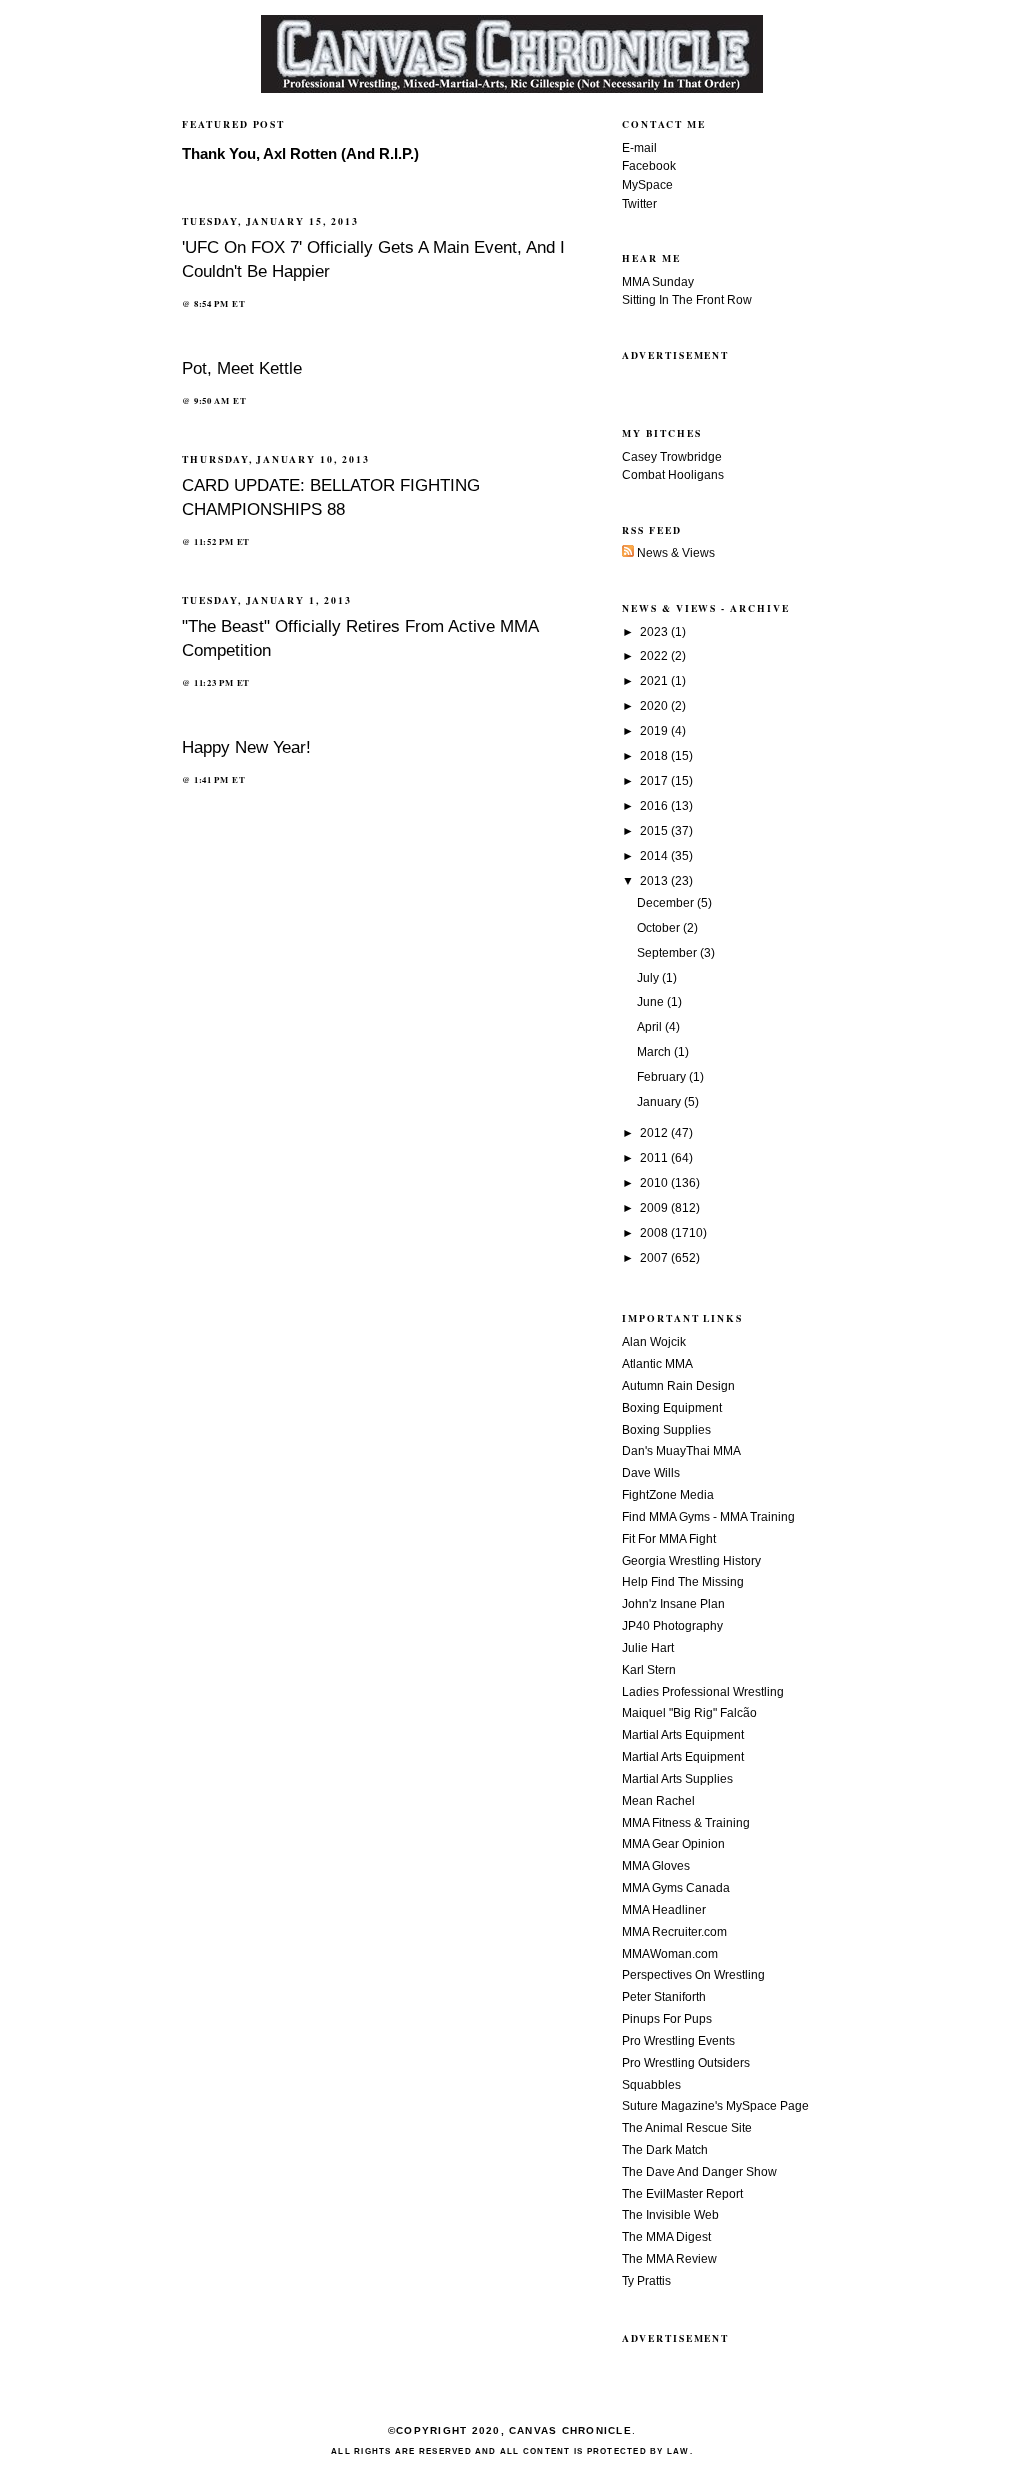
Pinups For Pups (667, 2019)
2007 (655, 1258)
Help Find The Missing (683, 1582)
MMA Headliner (664, 1910)
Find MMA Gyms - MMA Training (708, 1517)
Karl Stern (649, 1670)
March (655, 1052)
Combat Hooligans (673, 475)
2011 (655, 1158)
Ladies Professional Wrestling (703, 1692)
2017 (655, 781)
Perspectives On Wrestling (693, 1975)
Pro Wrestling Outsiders (686, 2063)
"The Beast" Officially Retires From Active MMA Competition (360, 638)
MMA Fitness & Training (686, 1823)
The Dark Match (665, 2150)
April (651, 1027)
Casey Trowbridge (672, 457)
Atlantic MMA (657, 1364)
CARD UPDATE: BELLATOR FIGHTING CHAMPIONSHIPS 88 (331, 497)
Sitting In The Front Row (687, 300)
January (660, 1102)
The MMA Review (669, 2259)
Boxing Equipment (672, 1408)
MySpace (647, 185)
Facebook (649, 166)
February (663, 1077)
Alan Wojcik (654, 1342)
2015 (655, 831)
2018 (655, 756)
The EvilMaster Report (682, 2194)
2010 (655, 1183)
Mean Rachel (658, 1801)
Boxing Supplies (666, 1430)
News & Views (674, 553)
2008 (655, 1233)
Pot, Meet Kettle (242, 368)
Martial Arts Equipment (683, 1735)
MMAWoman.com (670, 1954)
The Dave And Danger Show (699, 2172)
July (649, 978)
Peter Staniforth (664, 1997)
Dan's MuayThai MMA (681, 1451)
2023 (655, 632)
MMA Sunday (658, 282)
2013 (655, 881)
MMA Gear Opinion (673, 1844)
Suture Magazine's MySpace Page (715, 2106)
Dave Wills (651, 1473)
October (660, 928)
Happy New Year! (246, 747)
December (667, 903)
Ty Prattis (646, 2281)
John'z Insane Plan (673, 1604)
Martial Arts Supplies (677, 1779)
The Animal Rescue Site (687, 2128)
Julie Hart (648, 1648)
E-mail (639, 148)
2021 (655, 681)
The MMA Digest (666, 2237)
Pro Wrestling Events (678, 2041)
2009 (655, 1208)
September (668, 953)
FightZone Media (668, 1495)
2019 (655, 731)
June (652, 1002)
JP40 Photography (672, 1626)
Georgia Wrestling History (691, 1561)
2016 (655, 806)
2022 (655, 656)
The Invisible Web (670, 2215)
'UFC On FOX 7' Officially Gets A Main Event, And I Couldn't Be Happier (373, 259)
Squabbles (651, 2085)
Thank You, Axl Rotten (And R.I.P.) (300, 154)
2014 (655, 856)
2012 (655, 1133)
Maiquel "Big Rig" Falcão (689, 1713)
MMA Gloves (656, 1866)
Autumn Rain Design (678, 1386)
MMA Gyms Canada (676, 1888)
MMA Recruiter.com (674, 1932)
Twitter (639, 204)
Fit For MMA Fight (669, 1539)
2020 (655, 706)
